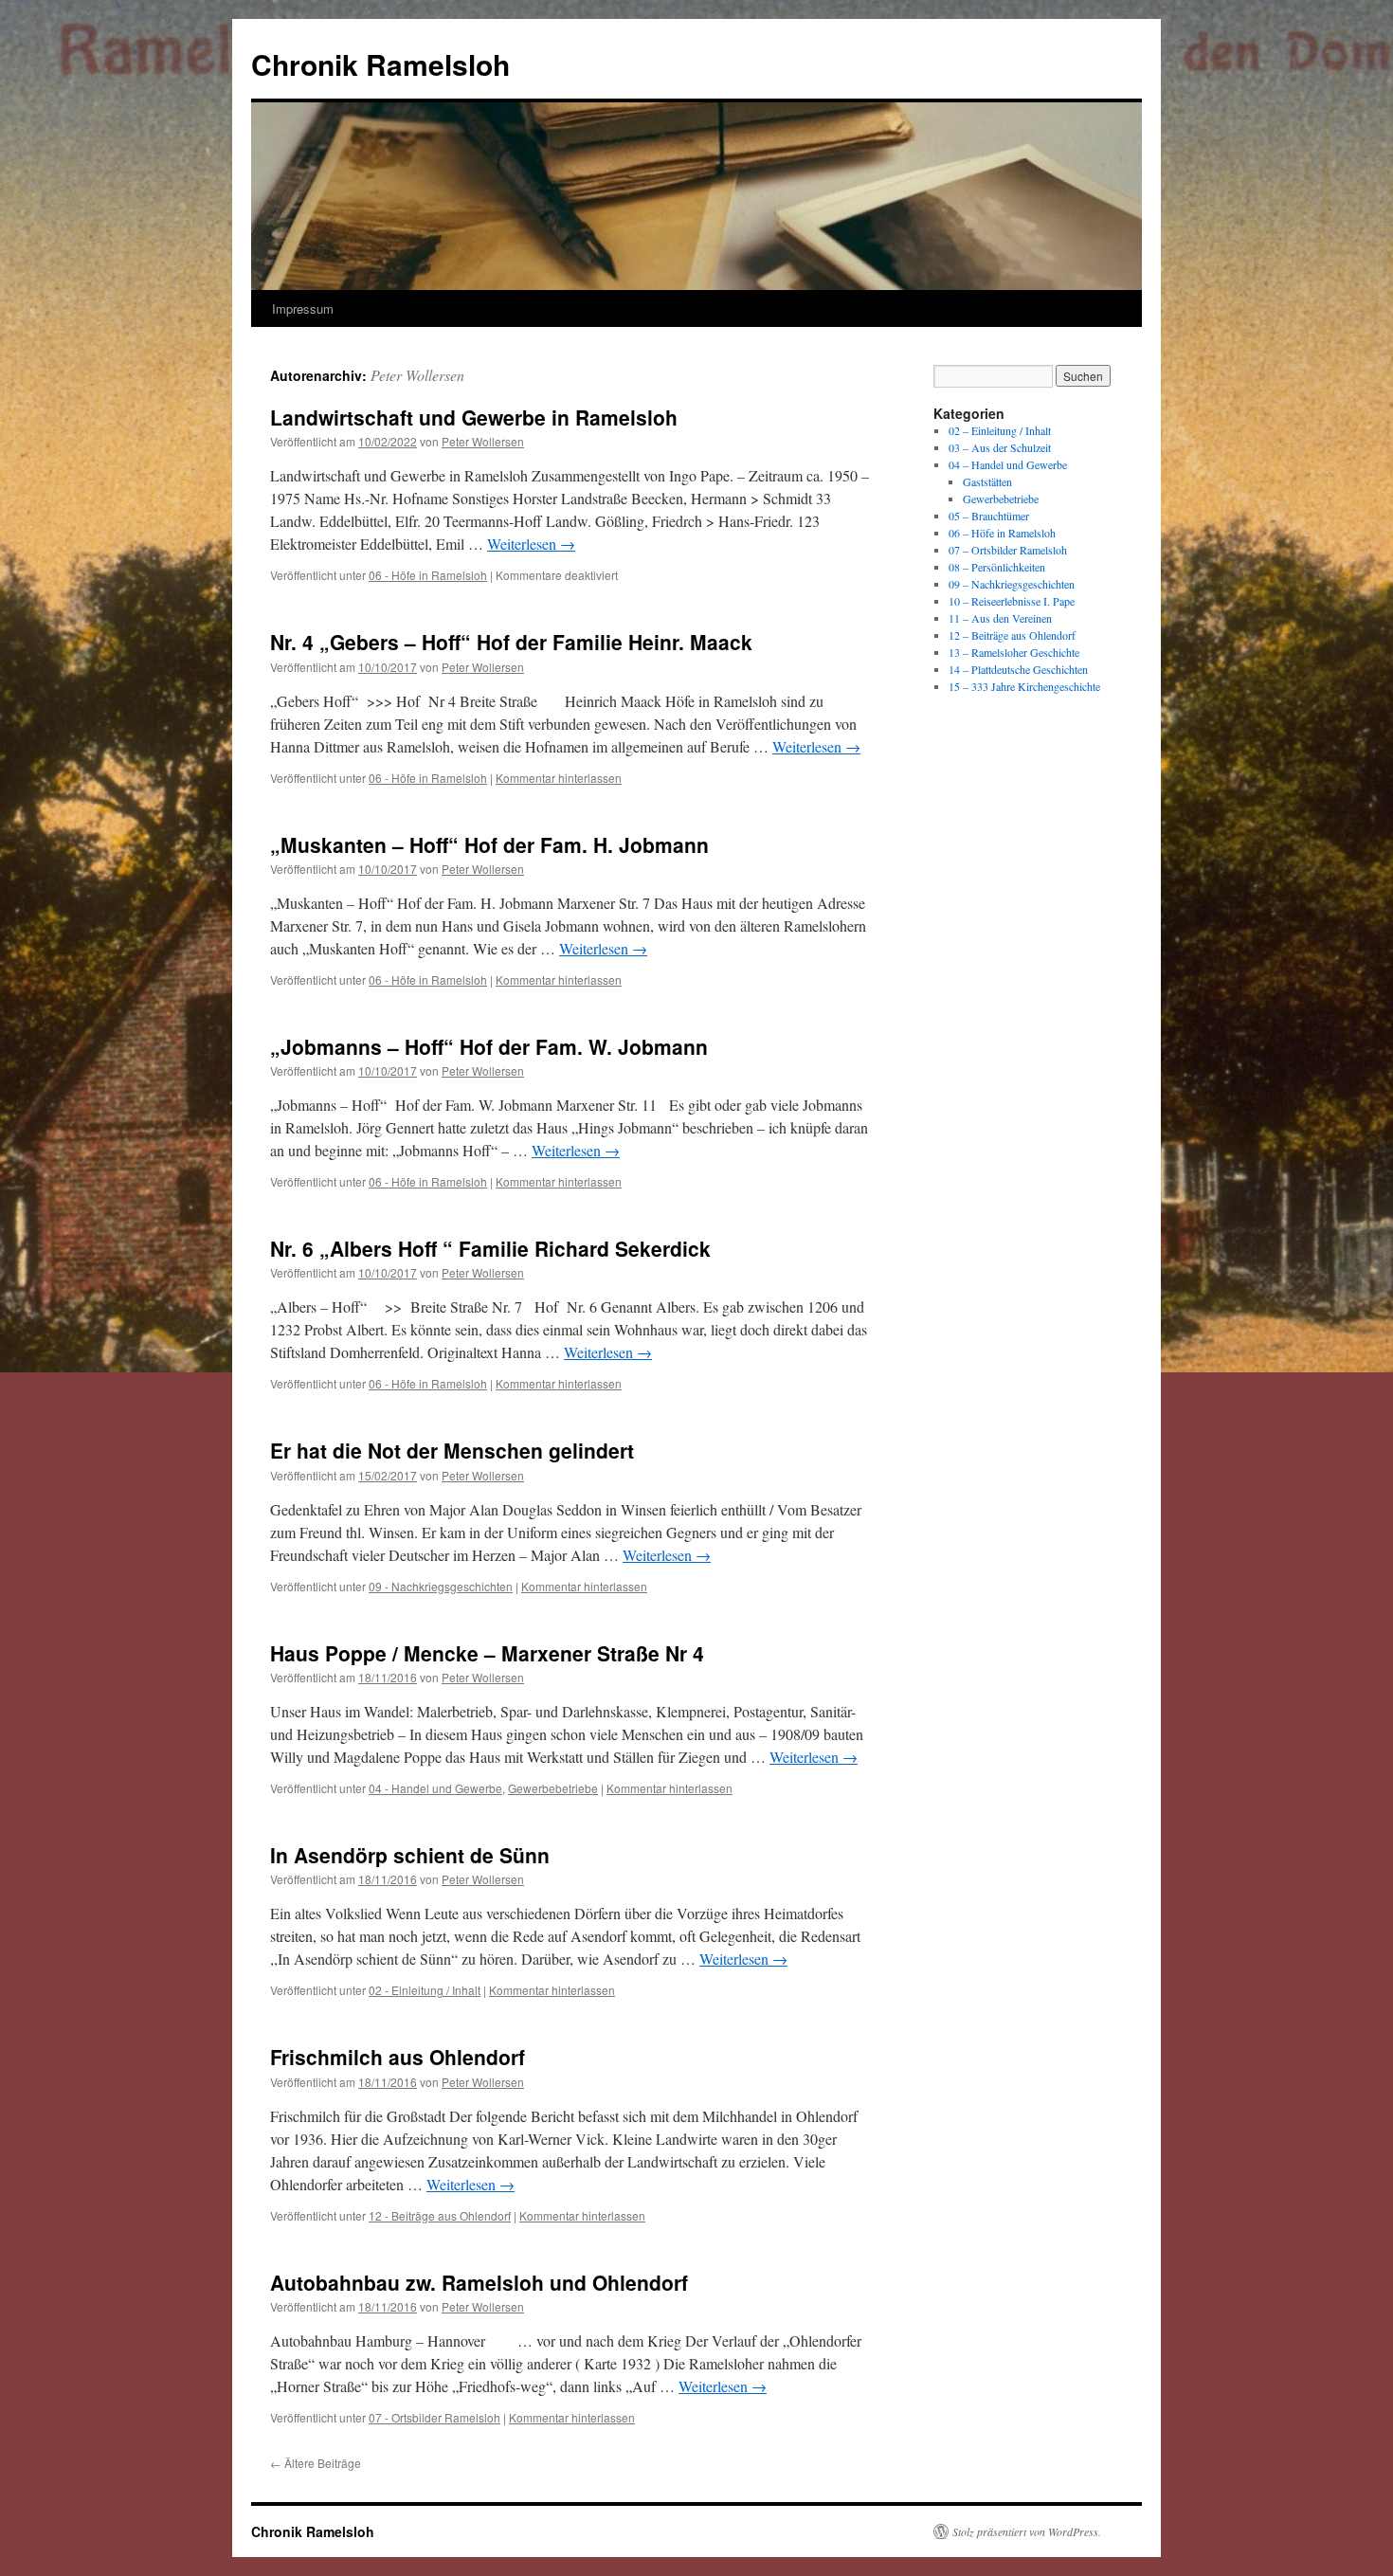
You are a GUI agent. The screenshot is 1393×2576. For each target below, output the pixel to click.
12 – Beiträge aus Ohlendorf (1012, 635)
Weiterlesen (531, 544)
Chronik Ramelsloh (380, 64)
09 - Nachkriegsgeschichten (441, 1586)
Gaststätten (987, 481)
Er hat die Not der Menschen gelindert (452, 1450)
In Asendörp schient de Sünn (410, 1855)
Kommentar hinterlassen (559, 778)
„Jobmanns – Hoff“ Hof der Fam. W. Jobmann (489, 1046)
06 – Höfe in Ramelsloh (1002, 533)
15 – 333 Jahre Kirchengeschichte (1024, 686)
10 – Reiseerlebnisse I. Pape (1012, 601)
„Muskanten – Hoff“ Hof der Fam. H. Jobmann (489, 844)
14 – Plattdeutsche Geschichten (1018, 669)
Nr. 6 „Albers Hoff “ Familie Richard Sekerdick (490, 1248)
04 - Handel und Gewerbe (435, 1788)
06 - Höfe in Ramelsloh (428, 575)
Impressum (303, 308)
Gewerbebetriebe (553, 1788)
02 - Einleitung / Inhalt (425, 1990)
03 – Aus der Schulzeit (1000, 447)
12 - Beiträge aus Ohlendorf (440, 2215)
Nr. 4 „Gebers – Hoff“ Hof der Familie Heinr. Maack (511, 642)
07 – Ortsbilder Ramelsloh (1008, 550)
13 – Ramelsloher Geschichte (1014, 652)
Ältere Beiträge (316, 2463)
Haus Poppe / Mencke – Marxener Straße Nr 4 (487, 1653)
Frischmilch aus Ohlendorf (398, 2057)
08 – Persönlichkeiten (997, 567)
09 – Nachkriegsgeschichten (1012, 584)
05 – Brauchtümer (989, 516)
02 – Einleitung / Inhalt (1000, 430)
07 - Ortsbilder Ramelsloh (434, 2417)
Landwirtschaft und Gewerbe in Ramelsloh (474, 417)
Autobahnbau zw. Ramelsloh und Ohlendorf (479, 2282)
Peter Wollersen (417, 375)
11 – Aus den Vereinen (1000, 618)
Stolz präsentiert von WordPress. (1027, 2531)
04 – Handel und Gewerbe (1008, 464)
